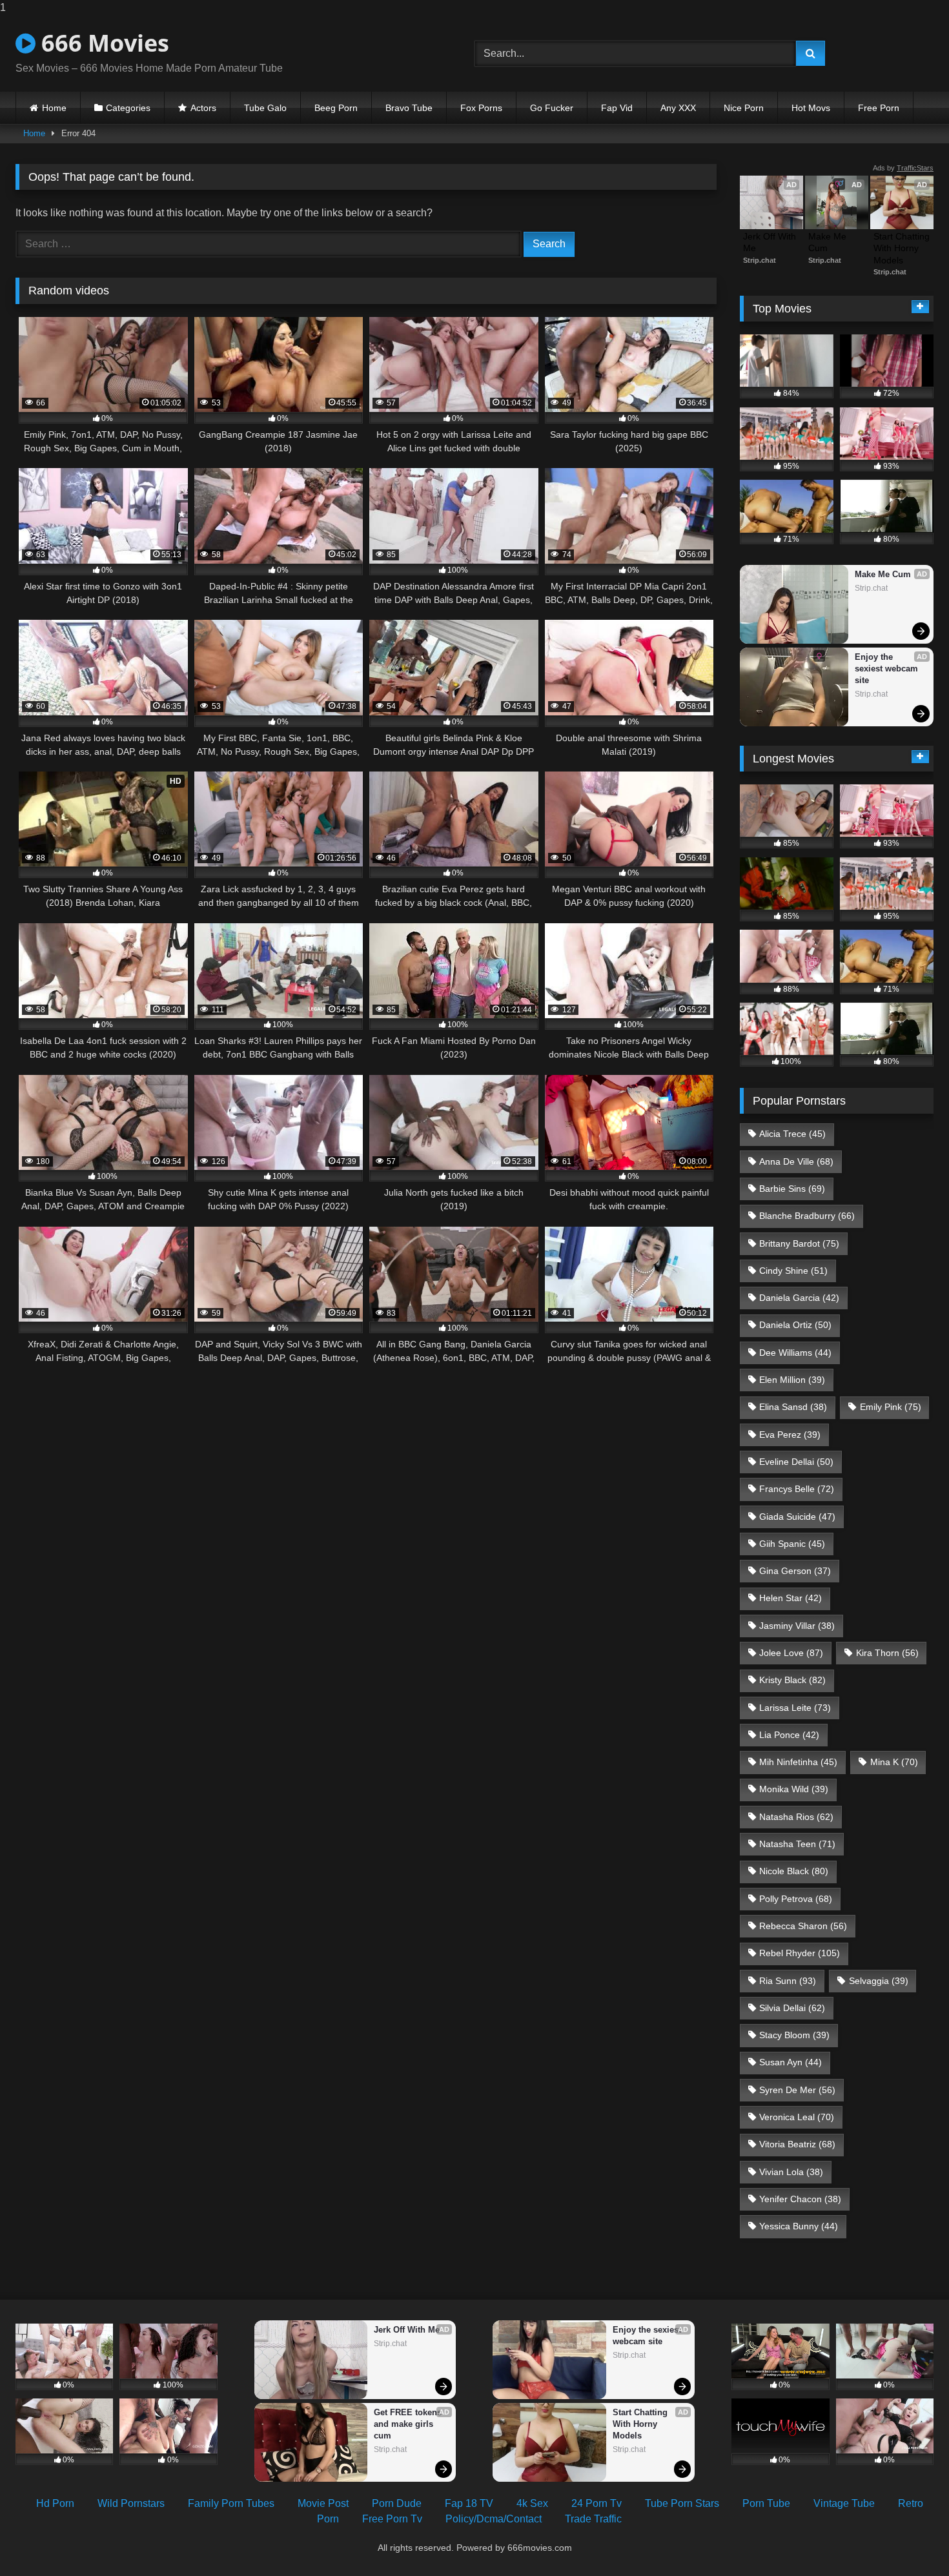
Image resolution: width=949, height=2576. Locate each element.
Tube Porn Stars (682, 2503)
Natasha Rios (796, 1817)
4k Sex (532, 2503)
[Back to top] (909, 2540)
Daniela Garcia (799, 1298)
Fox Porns (481, 108)
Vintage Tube (844, 2503)
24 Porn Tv (597, 2503)
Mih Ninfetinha (798, 1762)
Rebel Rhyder (800, 1953)
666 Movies (102, 43)
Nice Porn (744, 108)
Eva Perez (790, 1435)
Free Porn (879, 108)
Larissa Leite (795, 1708)
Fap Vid (617, 108)
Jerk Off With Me (771, 242)
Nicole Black (794, 1871)
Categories (128, 108)
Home (54, 108)
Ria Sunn (788, 1981)
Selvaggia (879, 1981)
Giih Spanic (792, 1544)
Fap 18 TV (469, 2503)
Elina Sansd (793, 1407)
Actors (203, 108)
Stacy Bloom (794, 2035)
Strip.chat (760, 260)
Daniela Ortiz (795, 1325)
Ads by (903, 168)
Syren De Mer (797, 2090)
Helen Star (791, 1598)
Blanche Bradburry (807, 1216)
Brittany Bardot (799, 1243)
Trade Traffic (593, 2519)
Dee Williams (795, 1353)
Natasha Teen (797, 1844)
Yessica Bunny (799, 2226)
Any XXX (678, 108)
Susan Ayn (791, 2062)
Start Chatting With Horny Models (902, 248)
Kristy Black (792, 1680)
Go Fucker (552, 108)
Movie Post (323, 2503)
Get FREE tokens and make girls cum (409, 2424)
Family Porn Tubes (231, 2503)
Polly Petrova (796, 1899)
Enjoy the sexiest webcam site (888, 669)
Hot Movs (811, 108)
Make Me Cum (829, 242)
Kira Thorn (887, 1653)
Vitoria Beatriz (797, 2144)
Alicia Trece (792, 1134)
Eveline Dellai (796, 1462)
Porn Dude (397, 2503)
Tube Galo (265, 108)
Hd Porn (55, 2503)
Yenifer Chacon (800, 2199)
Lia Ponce (789, 1735)
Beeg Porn (336, 108)
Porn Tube (766, 2503)
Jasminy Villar (797, 1626)
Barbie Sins (792, 1189)
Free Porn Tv (392, 2519)
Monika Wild (794, 1789)
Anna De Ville (796, 1161)
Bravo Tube (409, 108)
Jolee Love (791, 1653)
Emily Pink (891, 1407)
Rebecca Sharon (803, 1926)
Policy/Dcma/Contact (494, 2519)
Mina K (894, 1762)
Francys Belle (797, 1489)
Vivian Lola (791, 2172)
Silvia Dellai (792, 2008)
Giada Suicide (797, 1517)
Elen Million (792, 1380)
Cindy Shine (793, 1271)
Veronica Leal (797, 2117)
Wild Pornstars (131, 2503)
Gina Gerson (795, 1571)
